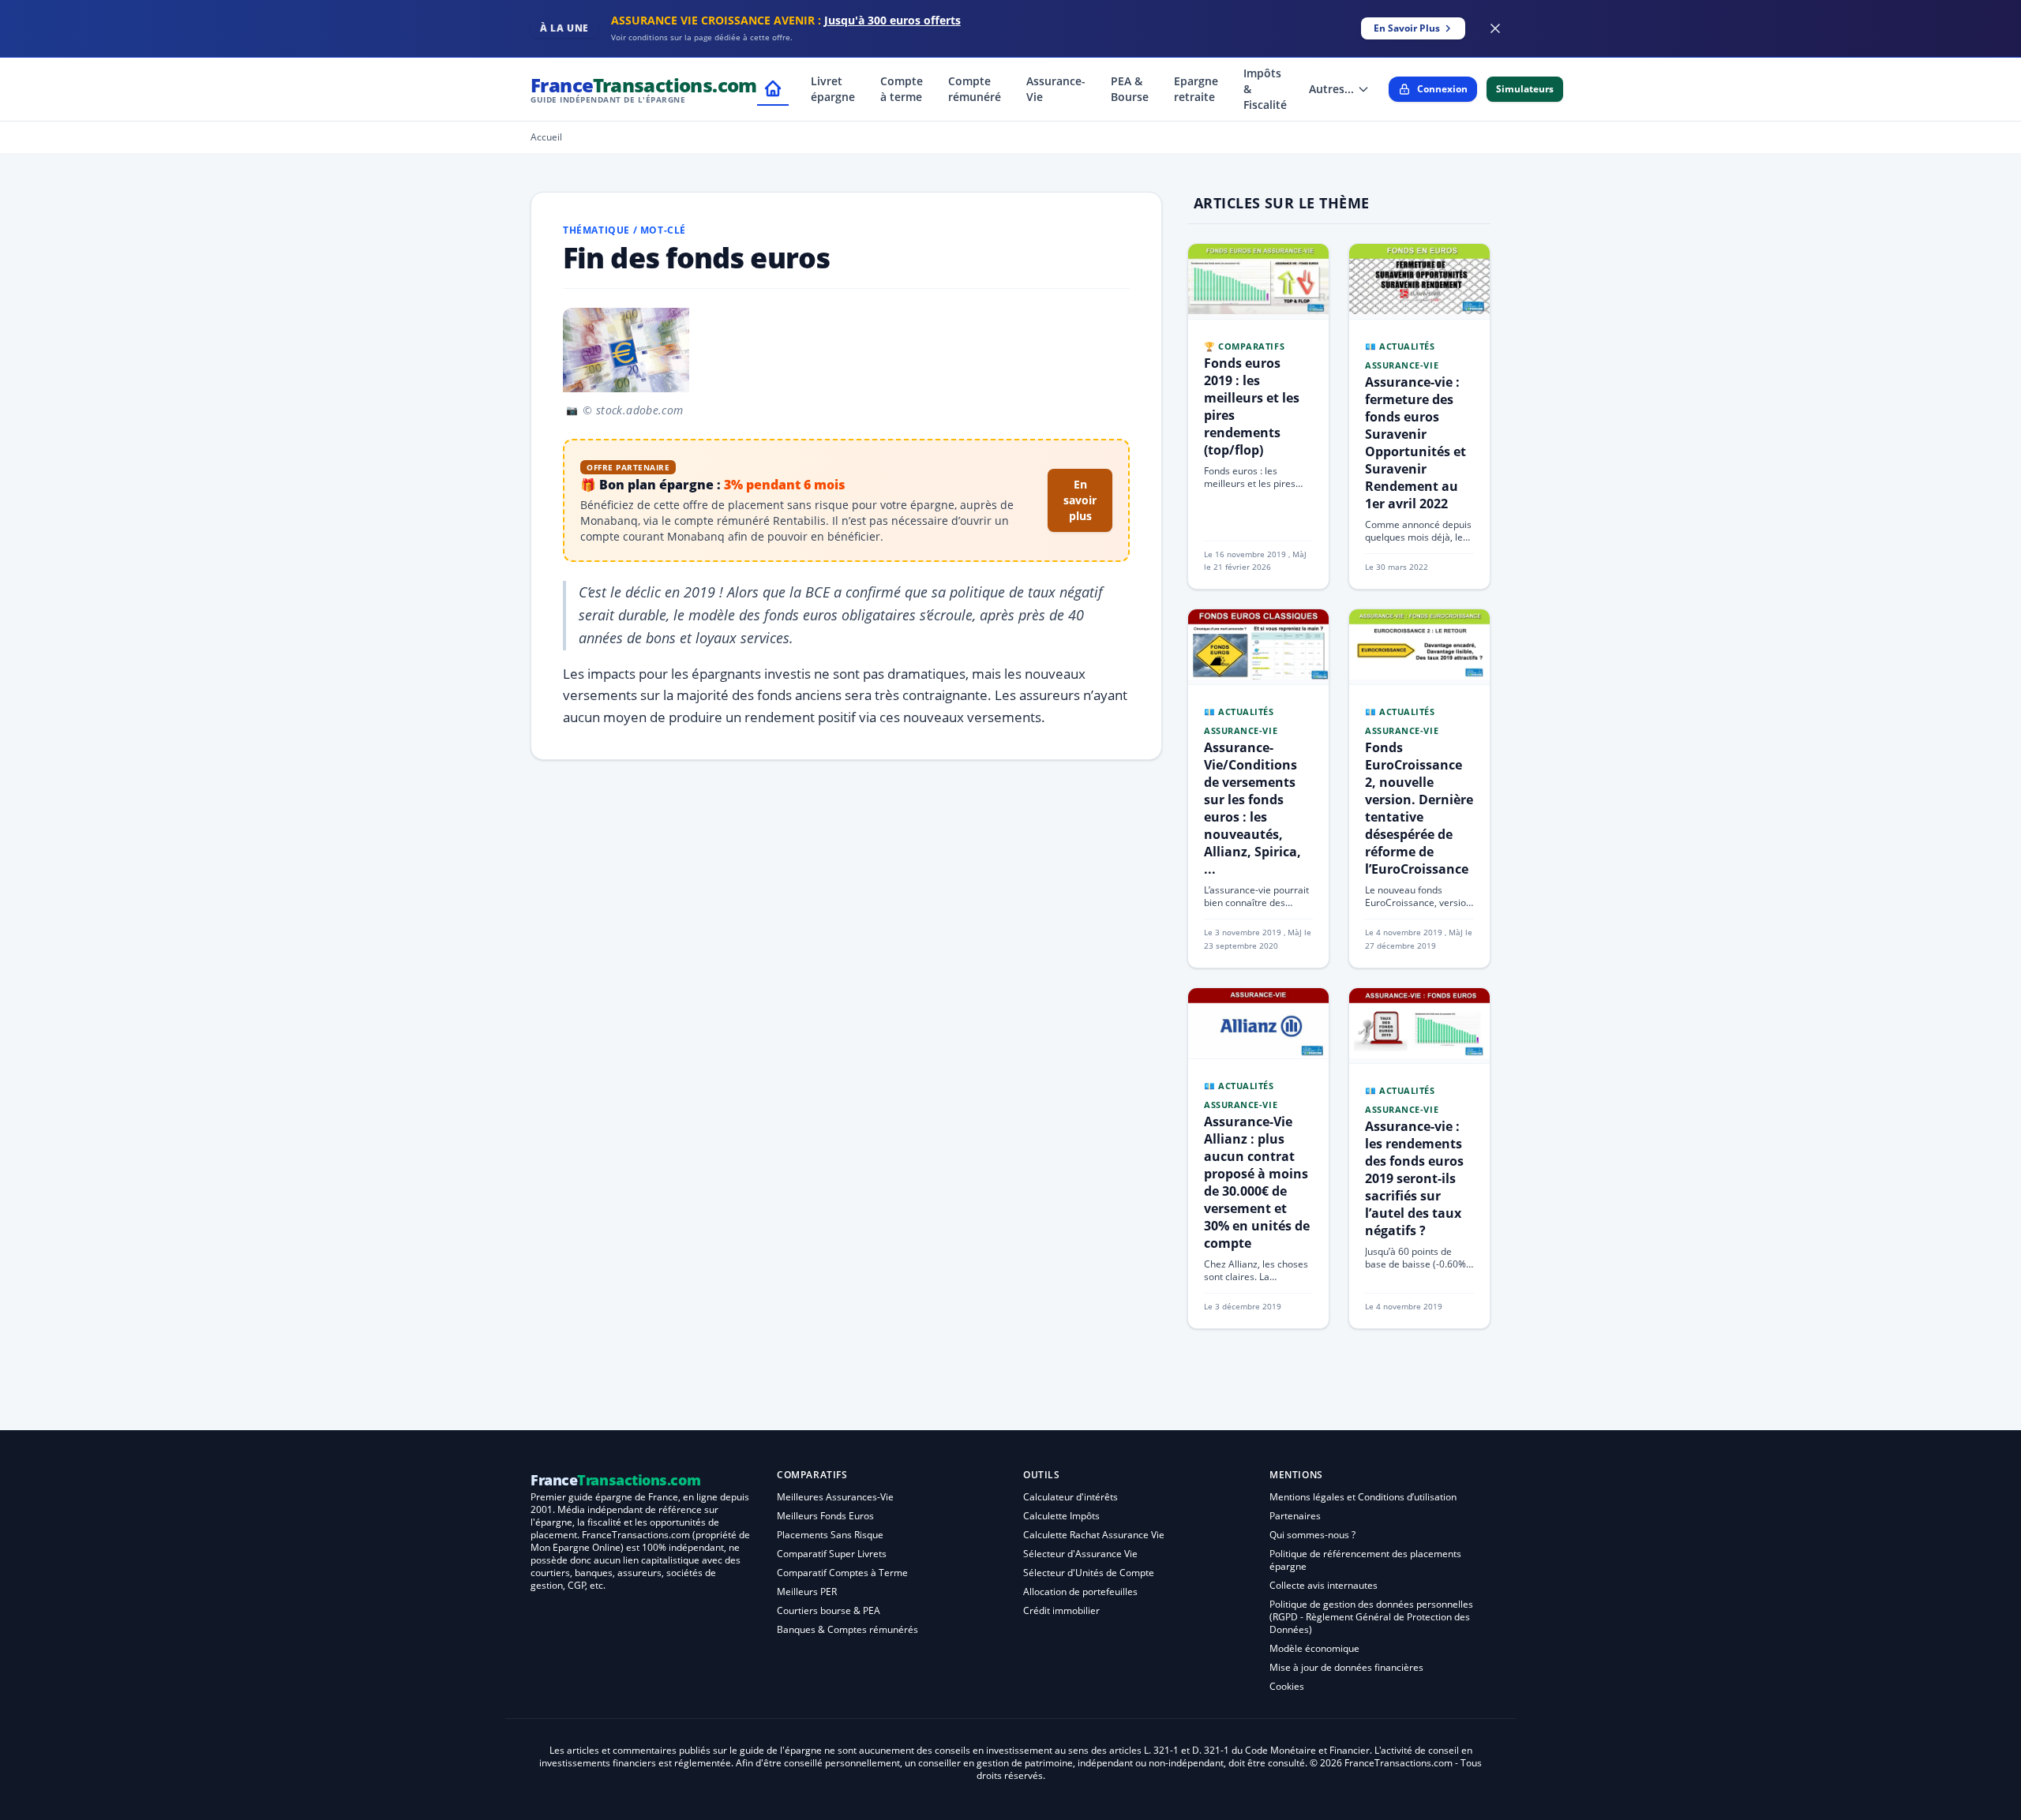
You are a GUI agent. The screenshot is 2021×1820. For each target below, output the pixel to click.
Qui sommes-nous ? (1312, 1535)
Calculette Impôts (1061, 1516)
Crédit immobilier (1061, 1610)
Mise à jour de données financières (1346, 1667)
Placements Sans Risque (830, 1535)
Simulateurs (1525, 89)
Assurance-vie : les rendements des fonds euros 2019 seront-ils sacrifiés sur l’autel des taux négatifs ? (1414, 1178)
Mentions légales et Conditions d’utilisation (1363, 1497)
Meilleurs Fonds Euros (825, 1516)
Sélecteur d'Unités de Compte (1089, 1573)
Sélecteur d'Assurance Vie (1080, 1554)
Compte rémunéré (975, 89)
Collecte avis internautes (1324, 1585)
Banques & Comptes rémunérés (847, 1629)
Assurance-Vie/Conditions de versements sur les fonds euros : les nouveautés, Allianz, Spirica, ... (1252, 808)
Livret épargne (833, 89)
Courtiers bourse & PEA (829, 1610)
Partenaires (1295, 1516)
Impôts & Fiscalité (1265, 89)
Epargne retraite (1196, 89)
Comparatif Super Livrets (832, 1554)
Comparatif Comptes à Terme (842, 1573)
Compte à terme (902, 89)
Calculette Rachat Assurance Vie (1094, 1535)
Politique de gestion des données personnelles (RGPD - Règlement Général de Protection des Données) (1371, 1617)
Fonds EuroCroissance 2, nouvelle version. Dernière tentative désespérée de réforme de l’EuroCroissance (1419, 808)
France (644, 89)
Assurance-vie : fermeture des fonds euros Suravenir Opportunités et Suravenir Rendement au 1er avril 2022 (1415, 443)
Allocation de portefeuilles (1080, 1592)
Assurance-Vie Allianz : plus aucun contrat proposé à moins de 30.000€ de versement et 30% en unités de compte (1257, 1182)
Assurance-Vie (1056, 89)
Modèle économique (1314, 1648)
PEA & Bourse (1130, 89)
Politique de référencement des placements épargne (1365, 1560)
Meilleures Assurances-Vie (835, 1497)
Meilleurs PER (807, 1592)
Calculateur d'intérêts (1070, 1497)
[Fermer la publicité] (1495, 28)
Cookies (1287, 1686)
